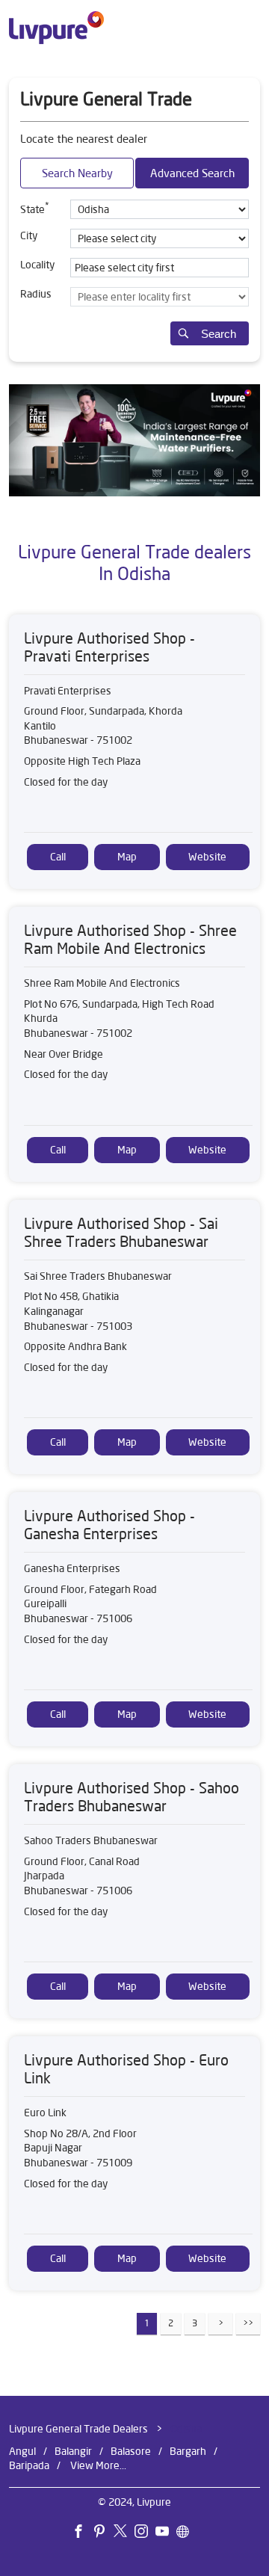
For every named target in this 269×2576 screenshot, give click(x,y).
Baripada (29, 2466)
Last (248, 2324)
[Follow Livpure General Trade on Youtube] (166, 2534)
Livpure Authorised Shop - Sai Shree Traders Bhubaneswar (121, 1232)
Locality (37, 265)
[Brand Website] (187, 2534)
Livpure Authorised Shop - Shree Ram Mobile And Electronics (130, 939)
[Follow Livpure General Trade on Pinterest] (103, 2534)
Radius (36, 294)
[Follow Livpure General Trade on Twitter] (124, 2534)
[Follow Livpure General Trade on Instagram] (145, 2534)
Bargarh (188, 2451)
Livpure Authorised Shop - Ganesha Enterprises (109, 1525)
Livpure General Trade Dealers (80, 2429)
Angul (22, 2451)
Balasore (131, 2451)
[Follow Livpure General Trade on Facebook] (82, 2534)
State (35, 208)
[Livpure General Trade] (56, 28)
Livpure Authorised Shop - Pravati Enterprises (109, 647)
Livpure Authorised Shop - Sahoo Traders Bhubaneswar (132, 1797)
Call (58, 857)
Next (220, 2324)
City (29, 235)
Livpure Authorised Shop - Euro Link (126, 2070)
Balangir (73, 2451)
